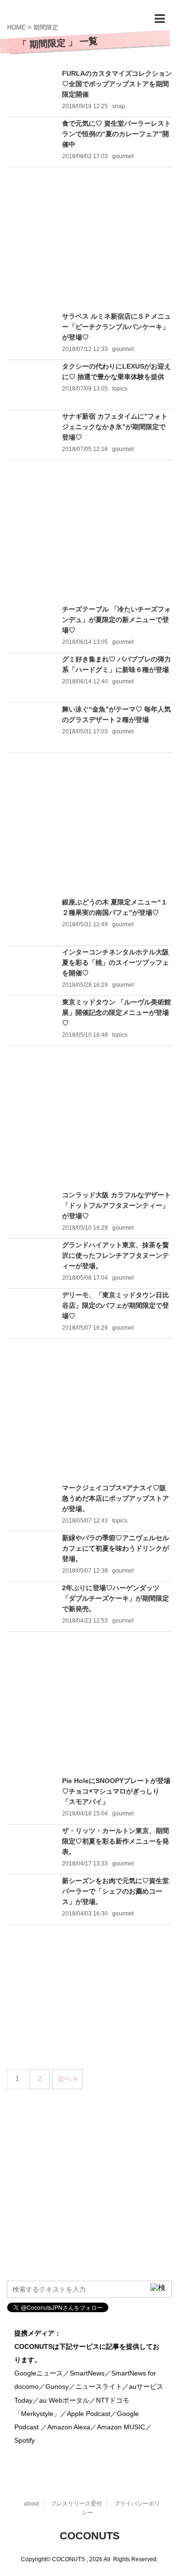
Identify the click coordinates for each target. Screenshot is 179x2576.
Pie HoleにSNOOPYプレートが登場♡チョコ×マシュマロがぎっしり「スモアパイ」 (116, 1791)
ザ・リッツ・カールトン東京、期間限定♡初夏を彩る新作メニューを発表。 (116, 1841)
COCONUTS (90, 2536)
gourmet (123, 156)
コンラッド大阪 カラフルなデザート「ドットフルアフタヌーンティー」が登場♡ (116, 1205)
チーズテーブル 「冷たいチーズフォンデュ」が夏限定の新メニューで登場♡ (116, 620)
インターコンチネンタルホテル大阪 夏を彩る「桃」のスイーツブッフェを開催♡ (116, 962)
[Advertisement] (89, 239)
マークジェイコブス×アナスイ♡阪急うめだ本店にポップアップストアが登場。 (116, 1498)
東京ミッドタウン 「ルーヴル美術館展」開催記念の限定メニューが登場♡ (116, 1012)
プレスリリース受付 (76, 2504)
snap (119, 106)
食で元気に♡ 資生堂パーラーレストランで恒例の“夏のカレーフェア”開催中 (116, 134)
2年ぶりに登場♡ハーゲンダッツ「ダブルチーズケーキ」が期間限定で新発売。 (116, 1598)
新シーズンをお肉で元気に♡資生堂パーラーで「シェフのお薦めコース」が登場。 (116, 1891)
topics (120, 389)
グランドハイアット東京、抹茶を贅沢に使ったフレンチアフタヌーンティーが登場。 (116, 1255)
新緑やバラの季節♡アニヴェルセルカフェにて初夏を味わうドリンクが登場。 (116, 1548)
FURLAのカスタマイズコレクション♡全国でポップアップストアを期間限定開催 (117, 84)
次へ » (67, 2079)
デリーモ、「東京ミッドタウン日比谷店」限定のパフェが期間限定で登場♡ (116, 1305)
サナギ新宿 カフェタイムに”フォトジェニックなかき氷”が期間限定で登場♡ (115, 427)
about (31, 2504)
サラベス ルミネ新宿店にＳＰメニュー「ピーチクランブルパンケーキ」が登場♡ (116, 327)
